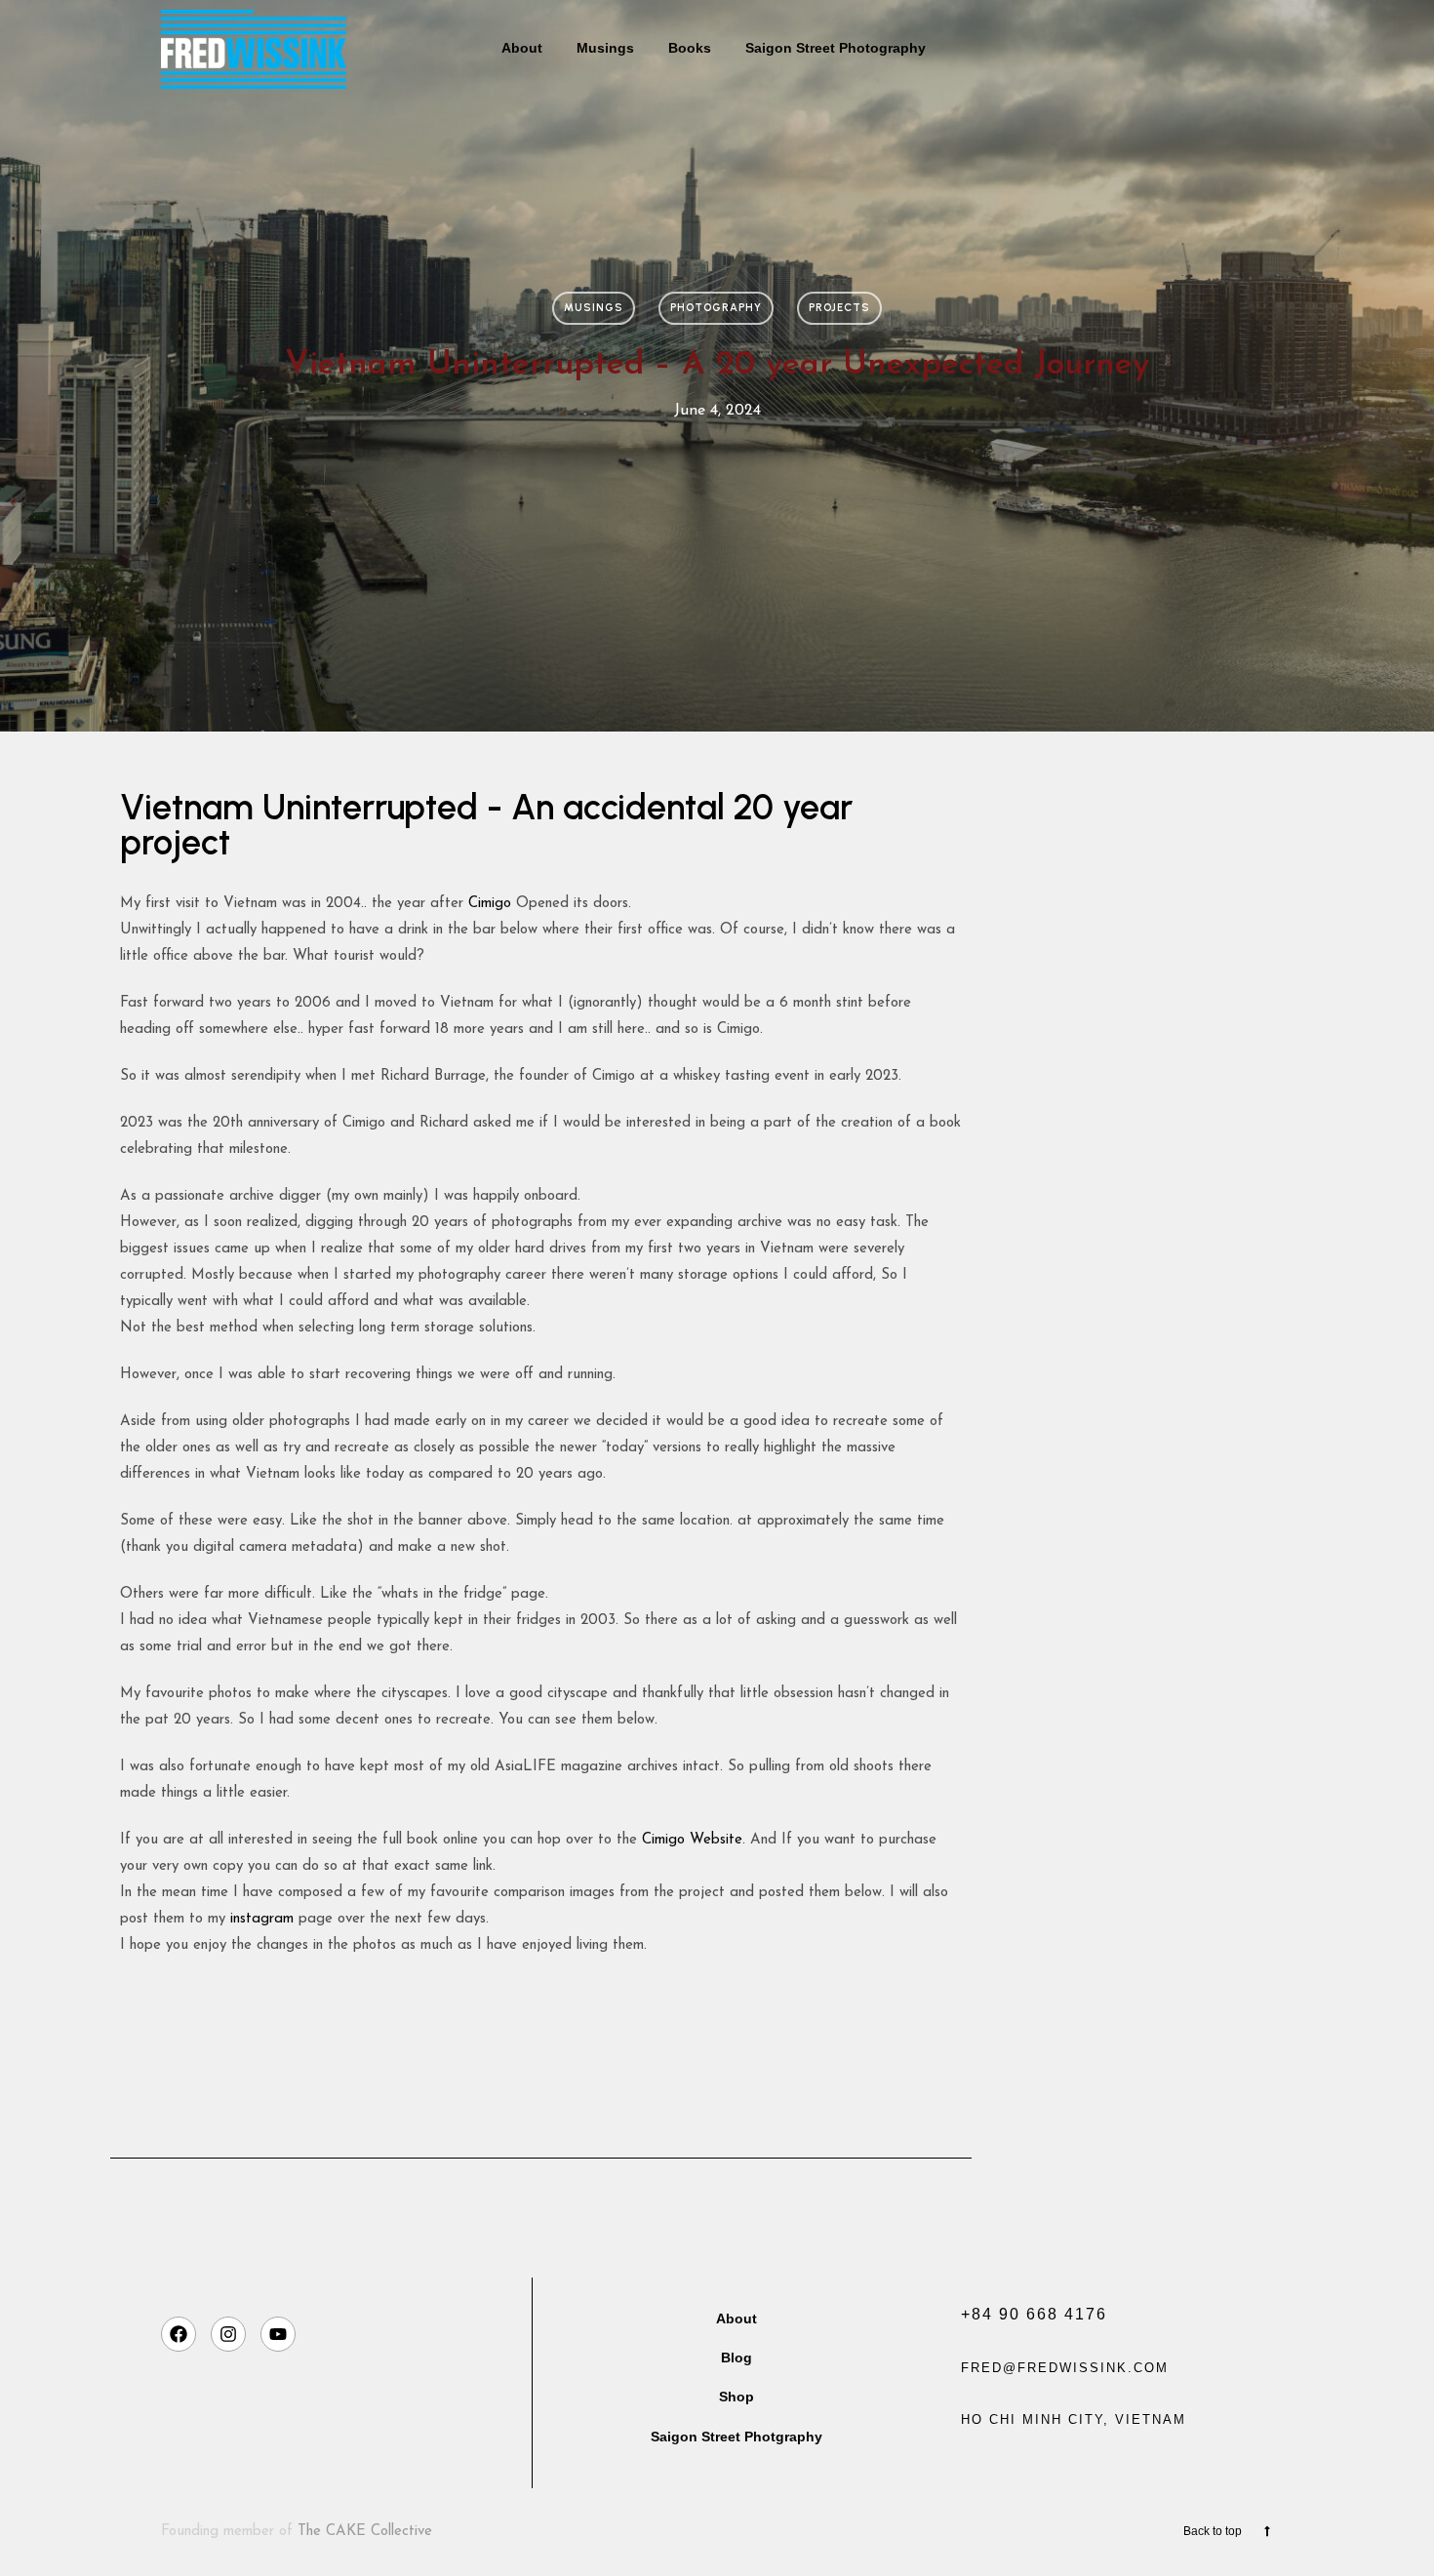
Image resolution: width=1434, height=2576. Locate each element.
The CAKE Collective (365, 2532)
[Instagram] (228, 2334)
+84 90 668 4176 (1034, 2314)
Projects (839, 308)
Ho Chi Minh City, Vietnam (1074, 2419)
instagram (262, 1919)
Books (690, 48)
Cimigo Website (692, 1840)
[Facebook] (179, 2334)
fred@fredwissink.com (1065, 2368)
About (522, 48)
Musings (605, 48)
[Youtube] (278, 2334)
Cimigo (487, 904)
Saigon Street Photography (836, 48)
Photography (716, 308)
